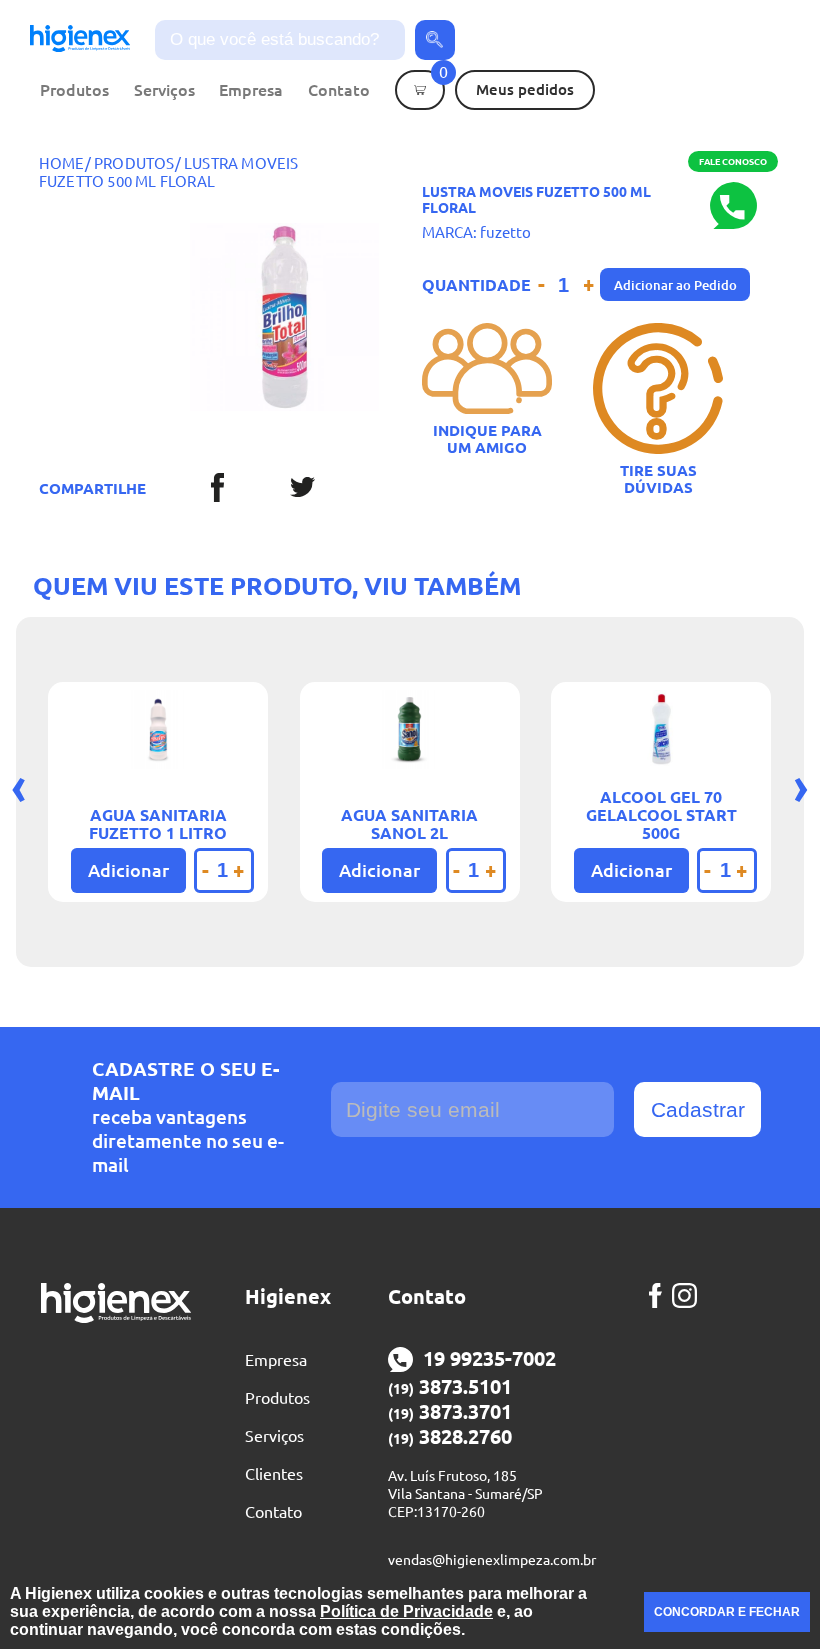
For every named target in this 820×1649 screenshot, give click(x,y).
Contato (339, 90)
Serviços (164, 90)
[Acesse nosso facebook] (660, 1295)
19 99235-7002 (489, 1358)
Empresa (251, 90)
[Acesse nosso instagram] (689, 1295)
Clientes (274, 1474)
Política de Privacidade (406, 1611)
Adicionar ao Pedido (675, 285)
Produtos (74, 90)
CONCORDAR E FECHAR (727, 1612)
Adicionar (128, 870)
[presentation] (19, 785)
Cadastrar (698, 1109)
